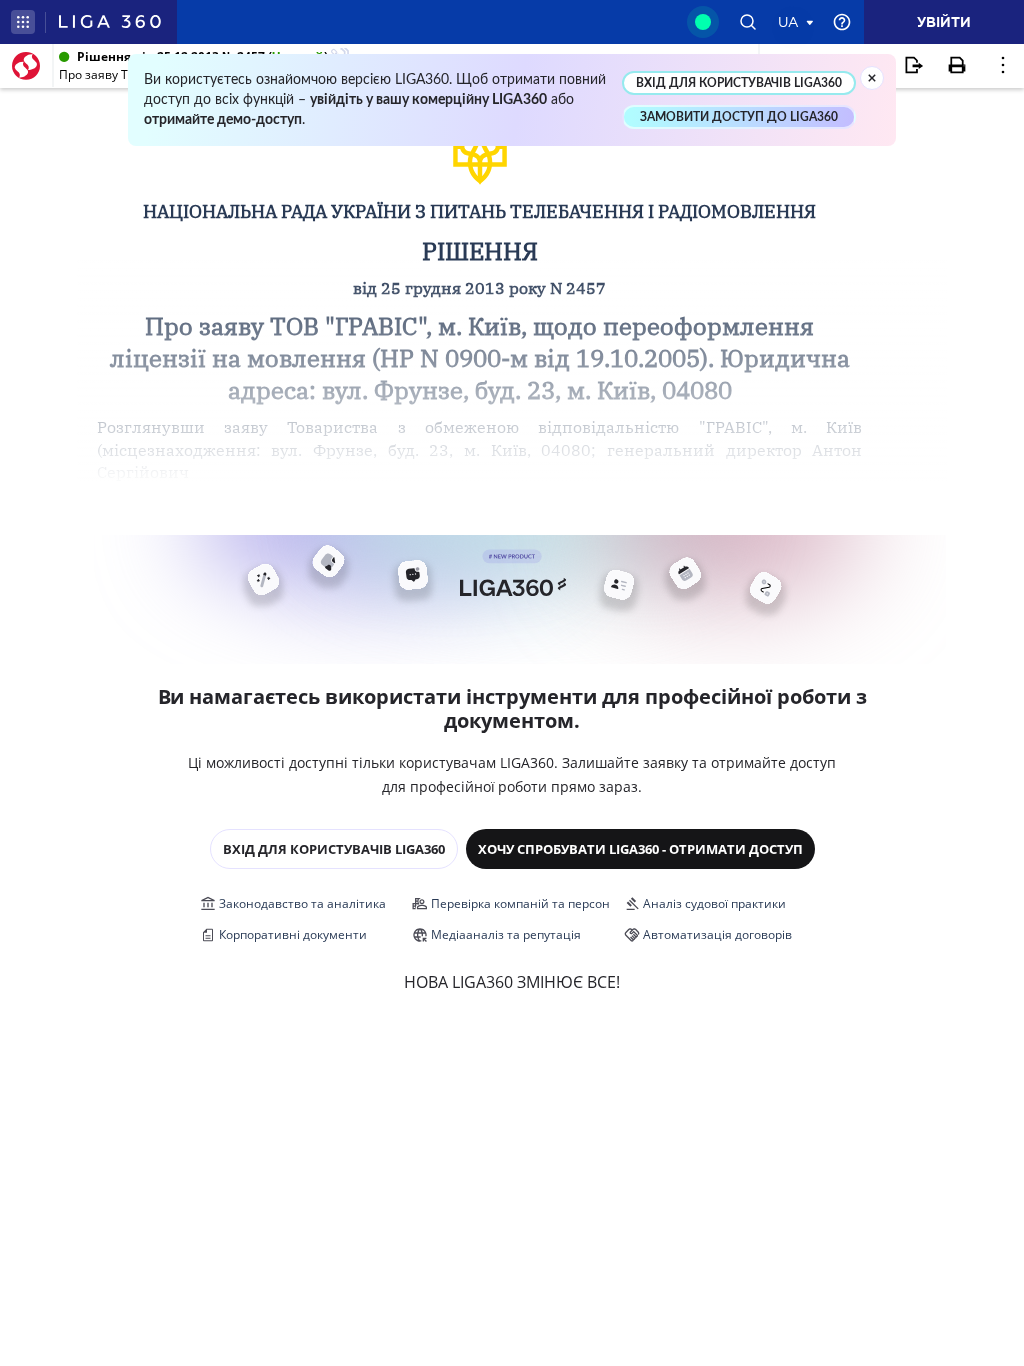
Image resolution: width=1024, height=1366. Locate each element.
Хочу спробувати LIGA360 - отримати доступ (640, 849)
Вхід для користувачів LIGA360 (334, 849)
